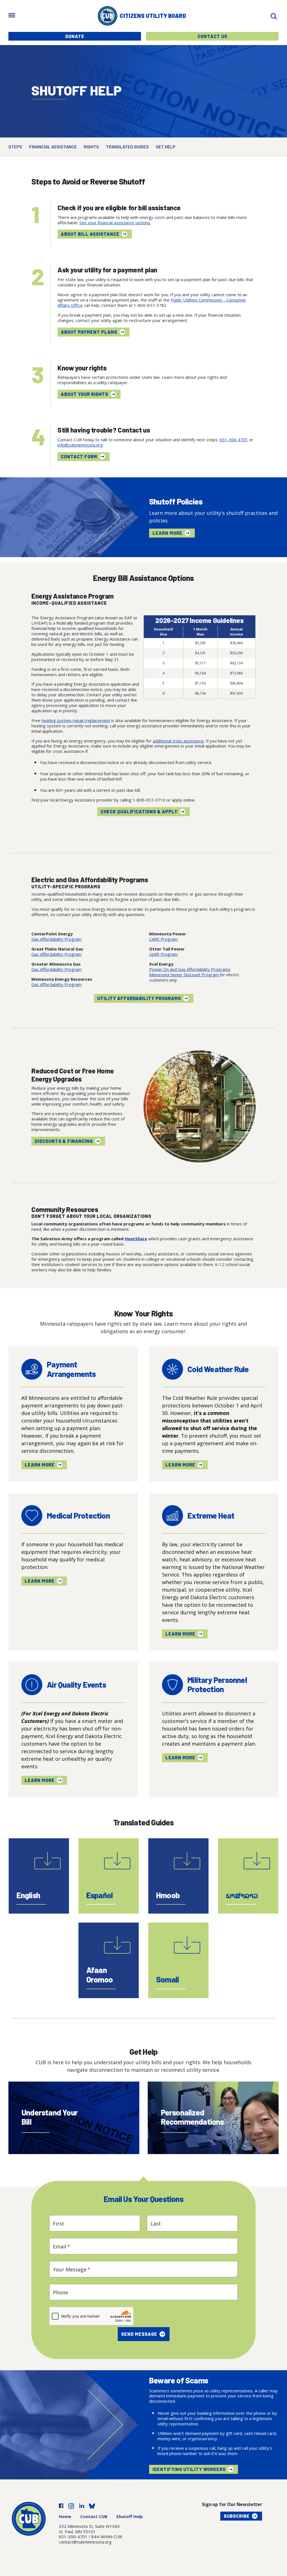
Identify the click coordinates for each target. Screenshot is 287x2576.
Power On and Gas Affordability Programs (190, 969)
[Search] (274, 16)
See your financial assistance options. (115, 223)
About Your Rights (85, 394)
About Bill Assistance (90, 234)
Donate (75, 36)
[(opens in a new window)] (61, 2505)
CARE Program (163, 939)
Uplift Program (163, 954)
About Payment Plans (89, 332)
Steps (15, 147)
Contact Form (79, 456)
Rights (91, 147)
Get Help (166, 147)
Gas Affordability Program (56, 939)
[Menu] (12, 16)
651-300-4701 (234, 440)
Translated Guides (127, 147)
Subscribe (237, 2516)
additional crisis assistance (178, 741)
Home (65, 2516)
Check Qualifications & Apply (139, 811)
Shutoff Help (130, 2516)
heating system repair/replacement (76, 720)
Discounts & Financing (64, 1141)
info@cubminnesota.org (80, 445)
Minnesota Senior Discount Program (184, 975)
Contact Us (212, 36)
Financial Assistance (53, 147)
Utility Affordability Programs (139, 998)
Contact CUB (94, 2516)
